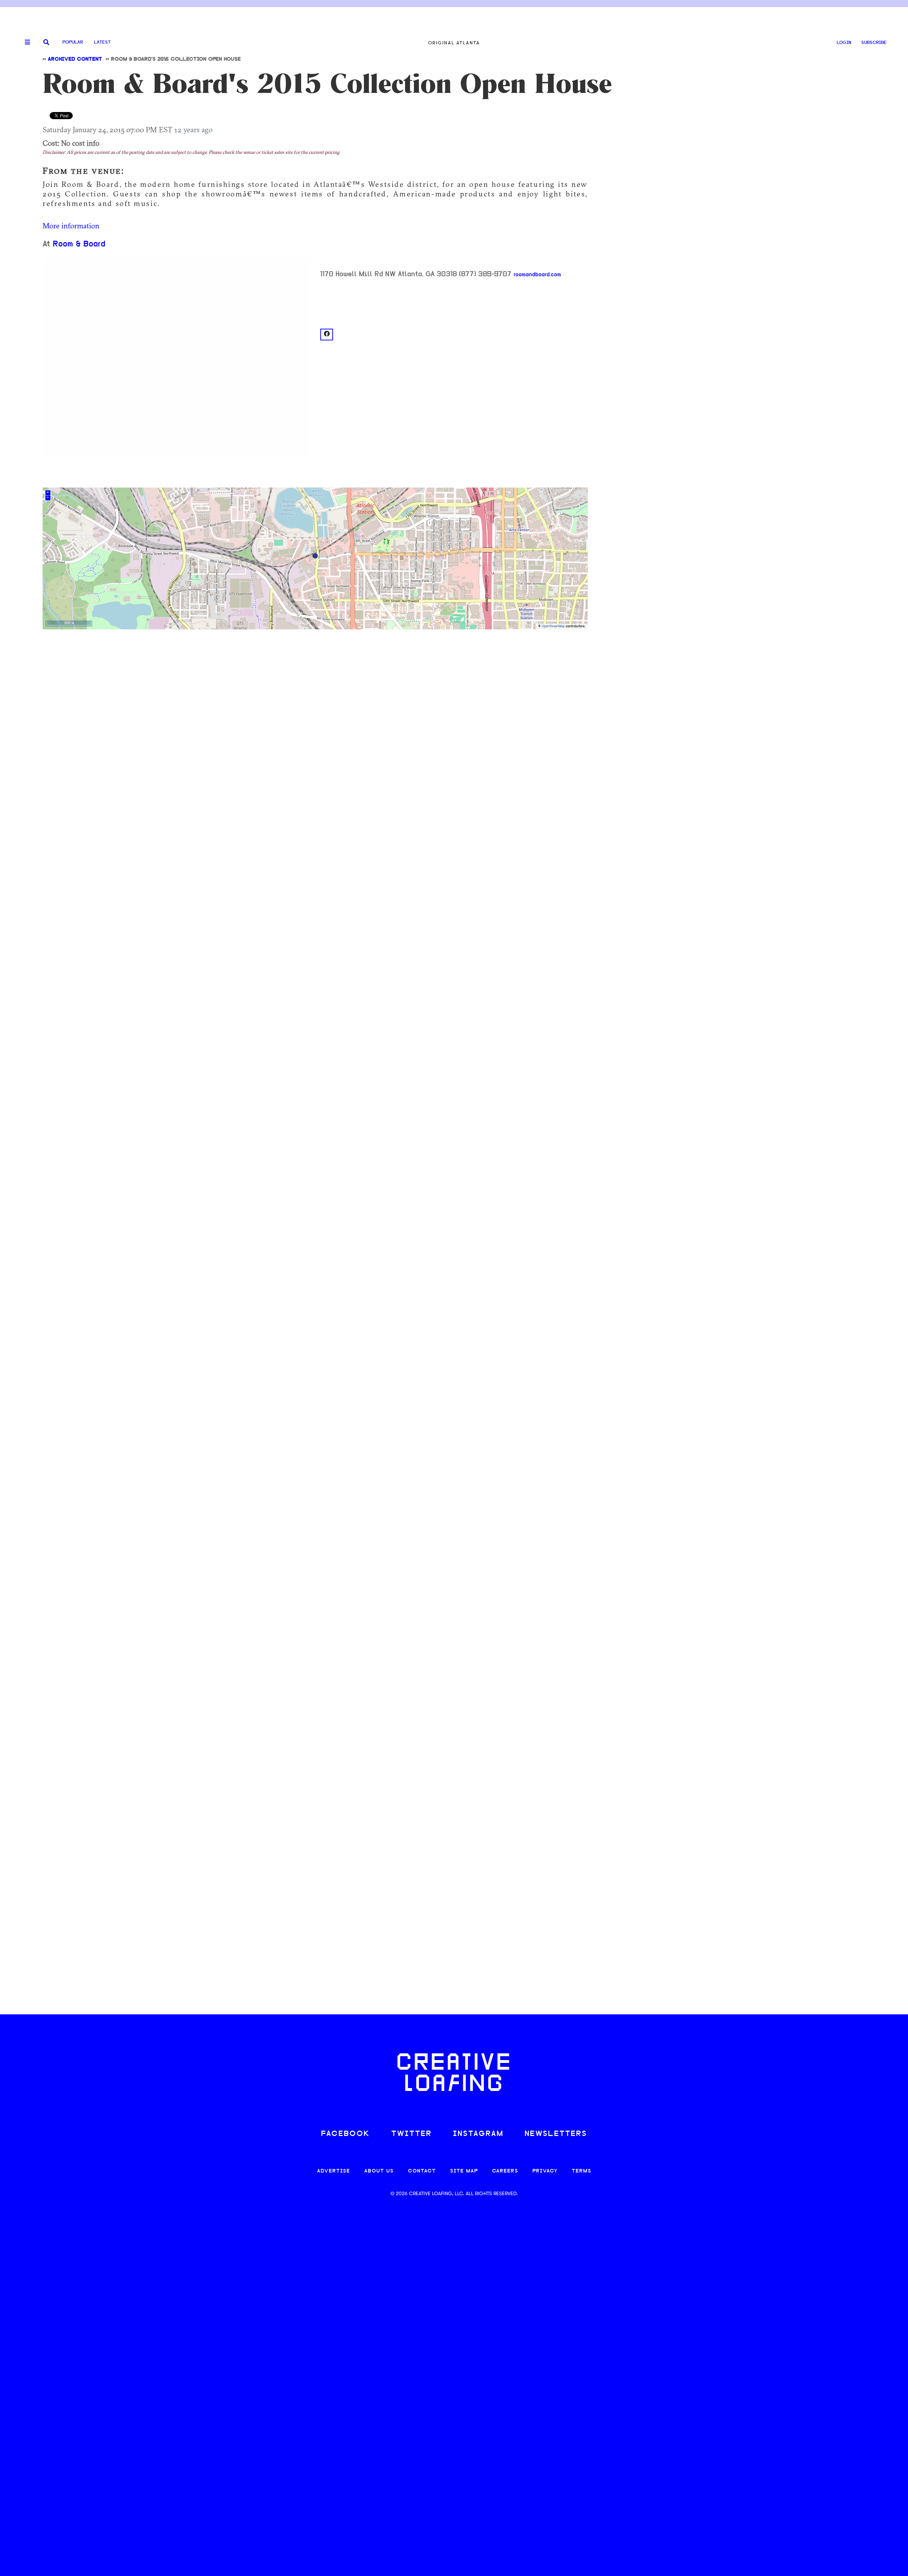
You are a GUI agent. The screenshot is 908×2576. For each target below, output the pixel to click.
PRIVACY (545, 2171)
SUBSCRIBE (874, 43)
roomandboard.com (537, 275)
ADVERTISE (334, 2171)
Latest (102, 42)
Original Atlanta (454, 43)
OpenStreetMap (553, 626)
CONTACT (422, 2171)
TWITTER (411, 2134)
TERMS (582, 2171)
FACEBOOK (345, 2134)
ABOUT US (379, 2171)
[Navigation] (25, 43)
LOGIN (844, 43)
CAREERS (505, 2171)
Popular (73, 42)
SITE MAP (464, 2171)
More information (71, 226)
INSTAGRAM (478, 2134)
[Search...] (46, 43)
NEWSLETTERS (556, 2134)
